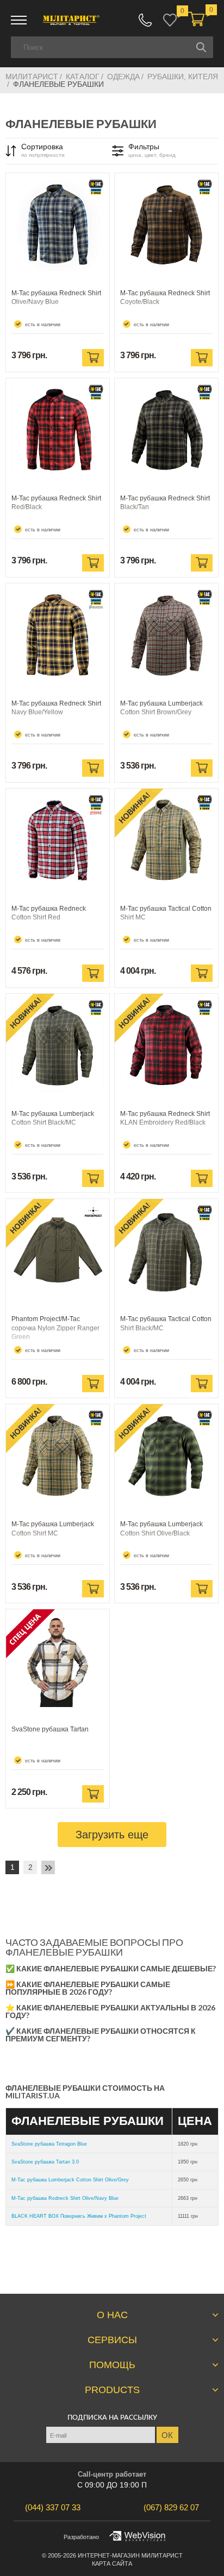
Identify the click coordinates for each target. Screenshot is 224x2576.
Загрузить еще (112, 1835)
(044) (53, 2507)
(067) (171, 2507)
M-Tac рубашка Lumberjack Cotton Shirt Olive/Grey (70, 2180)
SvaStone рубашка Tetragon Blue (49, 2144)
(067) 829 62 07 (145, 20)
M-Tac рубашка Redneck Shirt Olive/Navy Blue (65, 2198)
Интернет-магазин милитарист (130, 2555)
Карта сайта (112, 2564)
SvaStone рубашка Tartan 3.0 (45, 2162)
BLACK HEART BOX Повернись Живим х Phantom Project (79, 2216)
